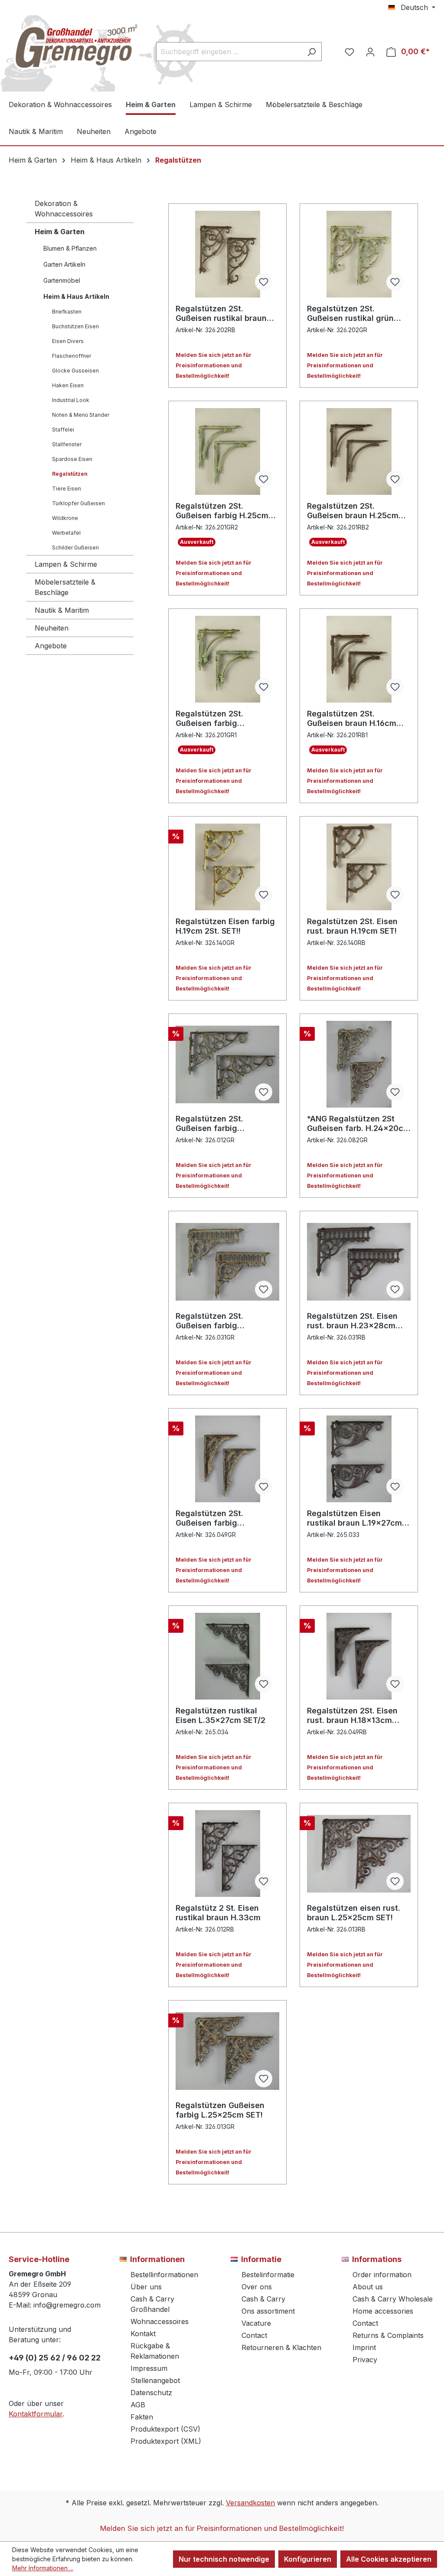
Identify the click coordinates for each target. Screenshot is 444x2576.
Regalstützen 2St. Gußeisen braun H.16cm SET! (352, 719)
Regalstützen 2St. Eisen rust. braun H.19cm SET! (352, 926)
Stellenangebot (155, 2380)
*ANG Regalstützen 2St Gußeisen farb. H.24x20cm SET (359, 1124)
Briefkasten (67, 312)
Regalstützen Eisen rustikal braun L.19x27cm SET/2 (354, 1518)
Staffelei (63, 430)
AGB (138, 2405)
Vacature (256, 2323)
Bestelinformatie (268, 2275)
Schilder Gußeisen (75, 548)
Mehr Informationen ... (43, 2568)
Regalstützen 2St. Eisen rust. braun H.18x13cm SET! (352, 1716)
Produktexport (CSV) (165, 2429)
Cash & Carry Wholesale (393, 2299)
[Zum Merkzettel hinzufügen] (264, 282)
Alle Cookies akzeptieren (389, 2559)
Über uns (146, 2287)
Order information (382, 2275)
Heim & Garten (60, 232)
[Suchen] (312, 52)
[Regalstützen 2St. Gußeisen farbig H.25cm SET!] (227, 451)
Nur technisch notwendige (224, 2559)
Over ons (257, 2287)
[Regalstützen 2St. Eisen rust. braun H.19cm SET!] (359, 867)
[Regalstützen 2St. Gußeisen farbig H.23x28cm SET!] (227, 1262)
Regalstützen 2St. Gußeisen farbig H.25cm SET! (222, 511)
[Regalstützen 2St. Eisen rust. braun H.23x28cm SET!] (359, 1262)
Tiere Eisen (67, 489)
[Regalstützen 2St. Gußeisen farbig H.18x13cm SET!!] (227, 1459)
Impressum (149, 2368)
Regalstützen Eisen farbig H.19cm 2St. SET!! (225, 926)
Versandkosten (250, 2503)
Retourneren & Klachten (281, 2347)
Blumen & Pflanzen (70, 248)
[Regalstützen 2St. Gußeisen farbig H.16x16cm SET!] (227, 659)
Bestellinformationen (164, 2275)
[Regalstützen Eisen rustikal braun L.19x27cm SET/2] (359, 1459)
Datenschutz (151, 2393)
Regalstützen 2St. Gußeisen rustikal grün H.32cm (350, 314)
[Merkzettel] (349, 52)
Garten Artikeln (64, 264)
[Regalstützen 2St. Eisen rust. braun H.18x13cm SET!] (359, 1656)
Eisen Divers (68, 341)
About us (368, 2287)
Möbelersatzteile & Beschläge (65, 587)
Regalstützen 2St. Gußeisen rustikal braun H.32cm (221, 314)
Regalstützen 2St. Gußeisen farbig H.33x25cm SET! (209, 1124)
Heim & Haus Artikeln (76, 296)
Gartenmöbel (62, 280)
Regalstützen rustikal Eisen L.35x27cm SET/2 (220, 1715)
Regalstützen (70, 474)
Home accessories (383, 2311)
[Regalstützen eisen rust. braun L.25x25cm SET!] (359, 1854)
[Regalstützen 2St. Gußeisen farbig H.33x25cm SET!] (227, 1064)
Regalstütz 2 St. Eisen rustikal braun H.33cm (218, 1913)
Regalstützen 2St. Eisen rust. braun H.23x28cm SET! (352, 1321)
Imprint (364, 2347)
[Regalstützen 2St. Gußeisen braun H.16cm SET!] (359, 659)
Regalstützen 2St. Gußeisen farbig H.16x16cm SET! (209, 719)
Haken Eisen (68, 385)
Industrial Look (71, 400)
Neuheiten (52, 628)
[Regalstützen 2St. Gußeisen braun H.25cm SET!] (359, 451)
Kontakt (143, 2334)
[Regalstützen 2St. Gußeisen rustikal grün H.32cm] (359, 254)
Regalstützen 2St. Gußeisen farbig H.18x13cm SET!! (209, 1518)
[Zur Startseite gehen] (74, 50)
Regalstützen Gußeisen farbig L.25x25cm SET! (220, 2110)
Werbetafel (66, 533)
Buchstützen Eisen (75, 326)
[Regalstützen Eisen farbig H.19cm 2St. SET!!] (227, 867)
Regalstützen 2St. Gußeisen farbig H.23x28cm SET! (209, 1321)
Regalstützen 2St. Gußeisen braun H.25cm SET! (353, 511)
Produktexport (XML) (166, 2441)
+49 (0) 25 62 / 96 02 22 (55, 2358)
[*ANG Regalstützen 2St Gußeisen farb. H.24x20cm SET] (359, 1064)
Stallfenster (67, 444)
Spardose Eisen (72, 459)
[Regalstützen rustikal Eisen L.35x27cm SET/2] (227, 1656)
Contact (254, 2335)
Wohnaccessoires (160, 2321)
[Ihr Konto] (370, 52)
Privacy (365, 2360)
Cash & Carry (263, 2299)
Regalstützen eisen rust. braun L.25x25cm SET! (354, 1913)
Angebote (51, 646)
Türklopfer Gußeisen (78, 503)
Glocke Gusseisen (75, 371)
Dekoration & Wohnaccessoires (64, 209)
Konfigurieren (308, 2559)
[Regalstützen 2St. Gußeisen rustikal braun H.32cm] (227, 254)
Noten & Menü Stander (81, 415)
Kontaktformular (36, 2414)
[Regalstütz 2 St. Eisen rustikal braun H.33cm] (227, 1854)
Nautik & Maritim (62, 610)
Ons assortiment (268, 2311)
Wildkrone (65, 518)
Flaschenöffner (72, 356)
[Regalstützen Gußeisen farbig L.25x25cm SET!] (227, 2051)
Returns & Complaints (388, 2335)
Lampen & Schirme (66, 564)
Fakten (142, 2417)
